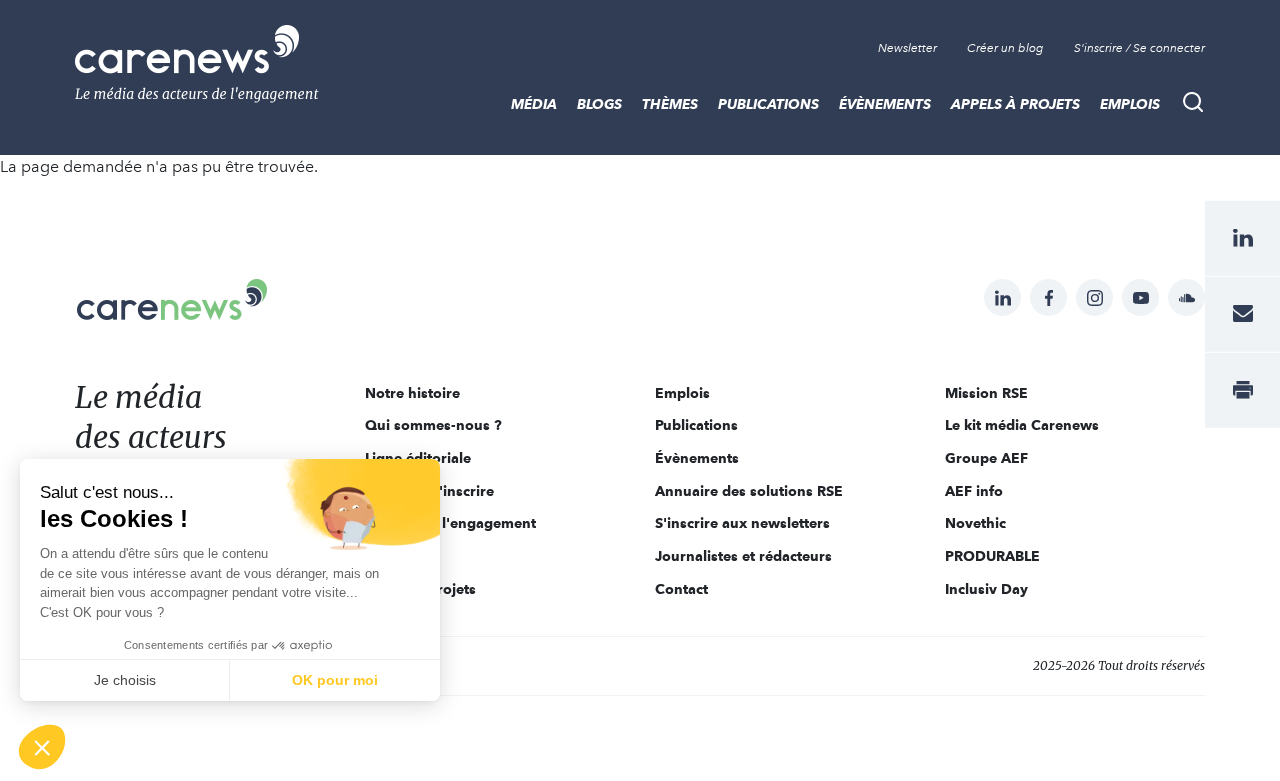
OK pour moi (335, 680)
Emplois (1130, 104)
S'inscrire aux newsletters (742, 523)
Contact (681, 589)
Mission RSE (986, 393)
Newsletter (907, 48)
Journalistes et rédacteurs (743, 556)
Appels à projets (1015, 104)
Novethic (975, 523)
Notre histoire (412, 393)
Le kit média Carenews (1022, 425)
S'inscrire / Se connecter (1139, 48)
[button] (42, 747)
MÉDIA (534, 104)
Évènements (885, 104)
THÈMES (670, 104)
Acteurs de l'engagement (450, 523)
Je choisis (125, 680)
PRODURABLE (992, 556)
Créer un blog (1005, 48)
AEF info (974, 491)
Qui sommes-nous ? (433, 425)
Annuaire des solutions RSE (749, 491)
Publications (768, 104)
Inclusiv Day (986, 589)
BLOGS (599, 104)
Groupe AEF (986, 458)
